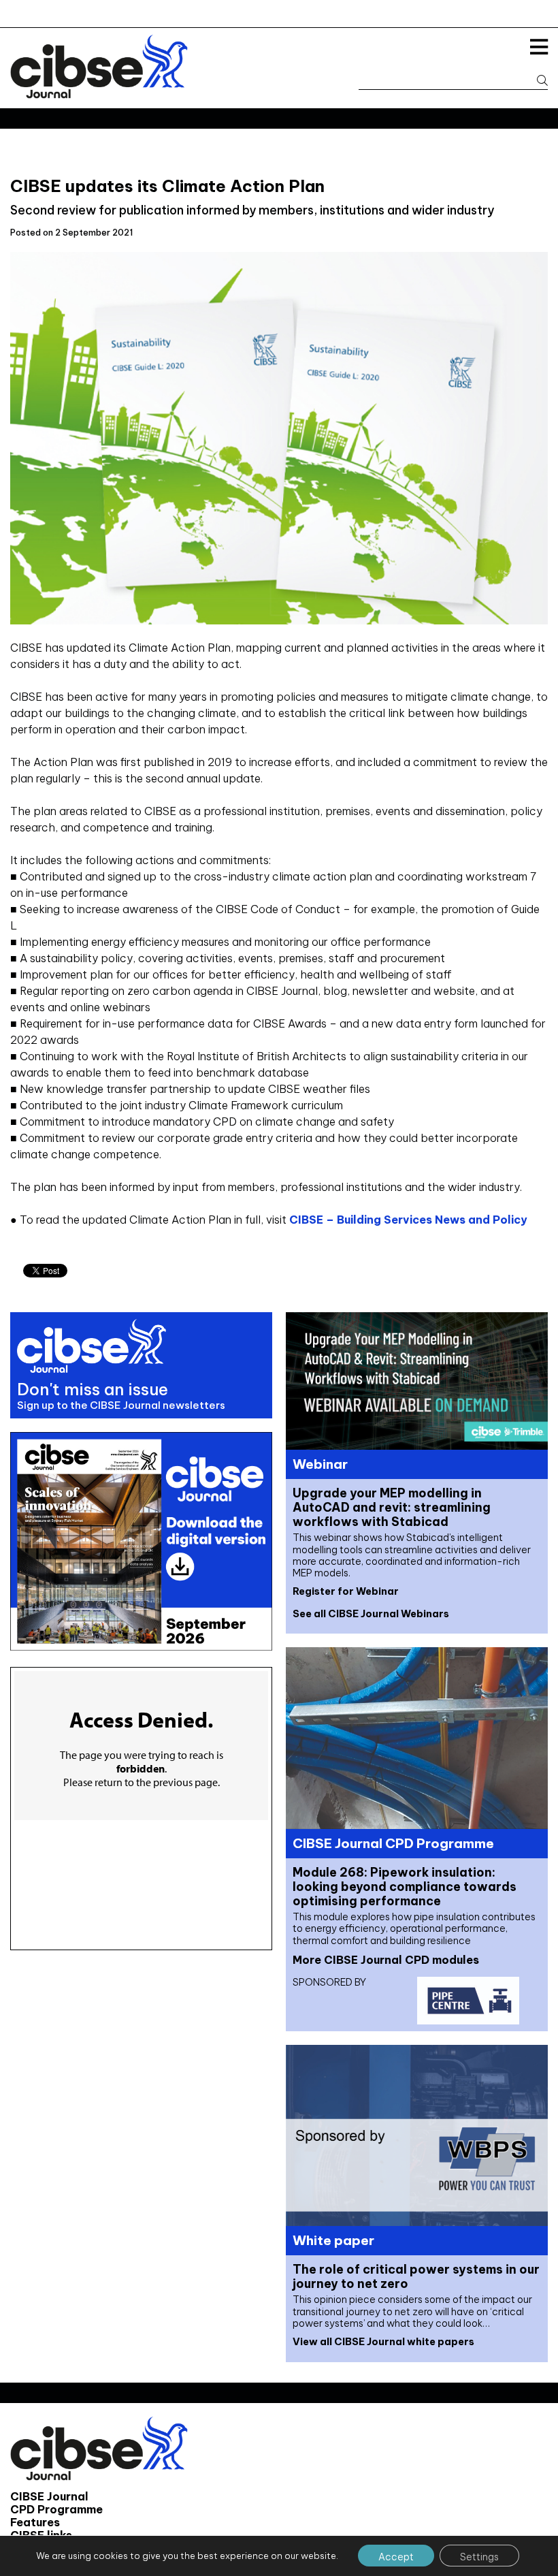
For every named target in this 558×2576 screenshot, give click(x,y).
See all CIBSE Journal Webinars (371, 1614)
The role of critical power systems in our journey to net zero (416, 2276)
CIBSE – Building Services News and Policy (408, 1220)
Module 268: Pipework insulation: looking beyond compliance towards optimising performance (405, 1887)
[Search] (536, 81)
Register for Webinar (346, 1591)
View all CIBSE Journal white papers (383, 2342)
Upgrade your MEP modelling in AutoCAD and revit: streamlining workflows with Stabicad (392, 1507)
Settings (479, 2557)
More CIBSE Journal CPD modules (386, 1960)
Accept (396, 2557)
